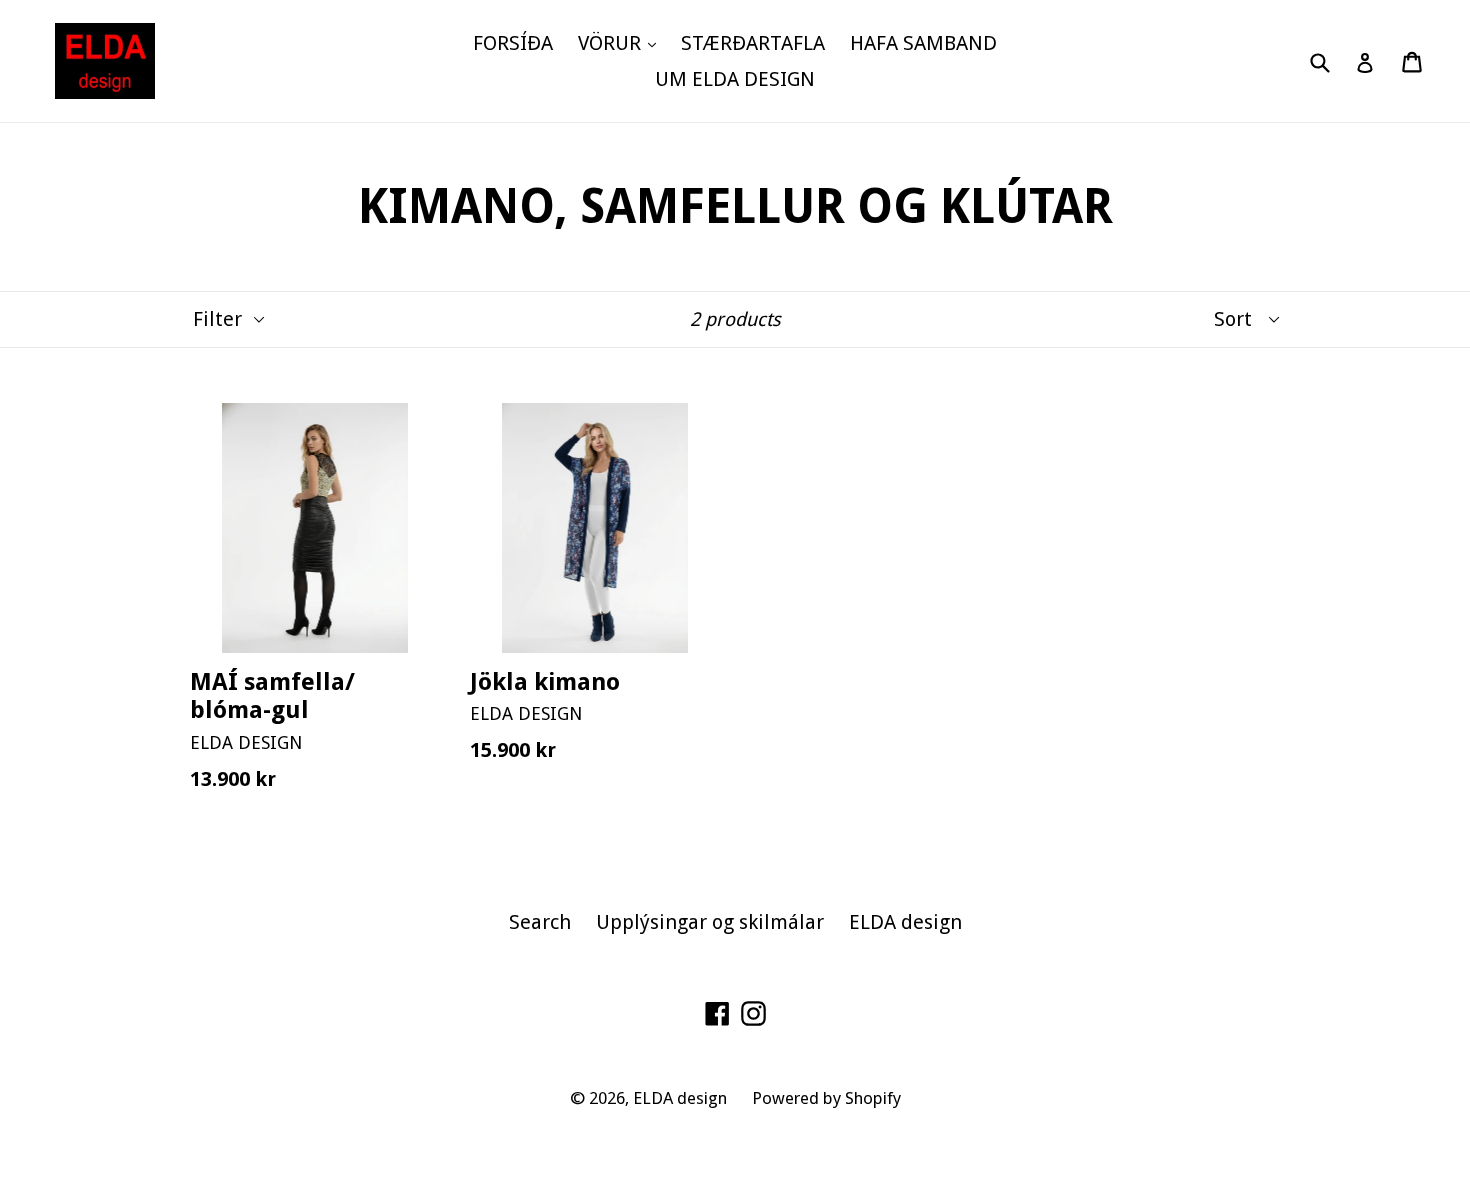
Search (540, 922)
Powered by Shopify (826, 1098)
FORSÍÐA (513, 43)
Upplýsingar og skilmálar (710, 922)
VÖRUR (622, 42)
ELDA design (905, 922)
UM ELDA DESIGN (735, 79)
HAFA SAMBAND (923, 43)
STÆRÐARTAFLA (753, 43)
